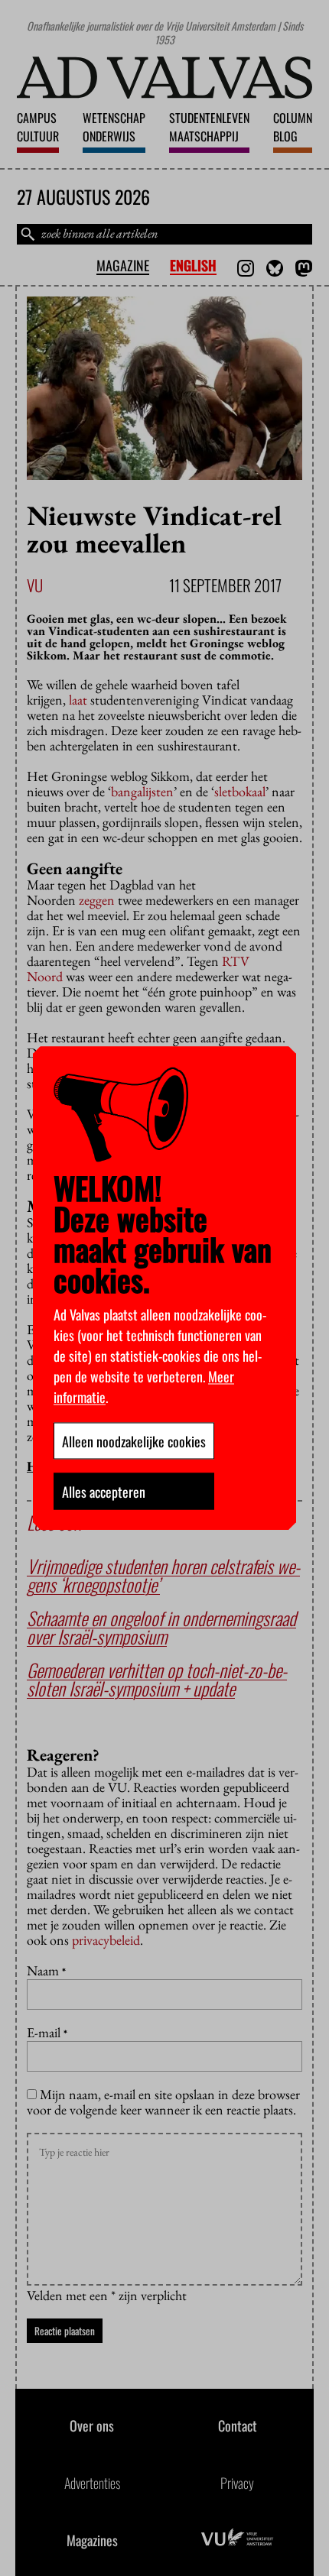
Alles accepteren (104, 1491)
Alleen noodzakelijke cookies (134, 1440)
